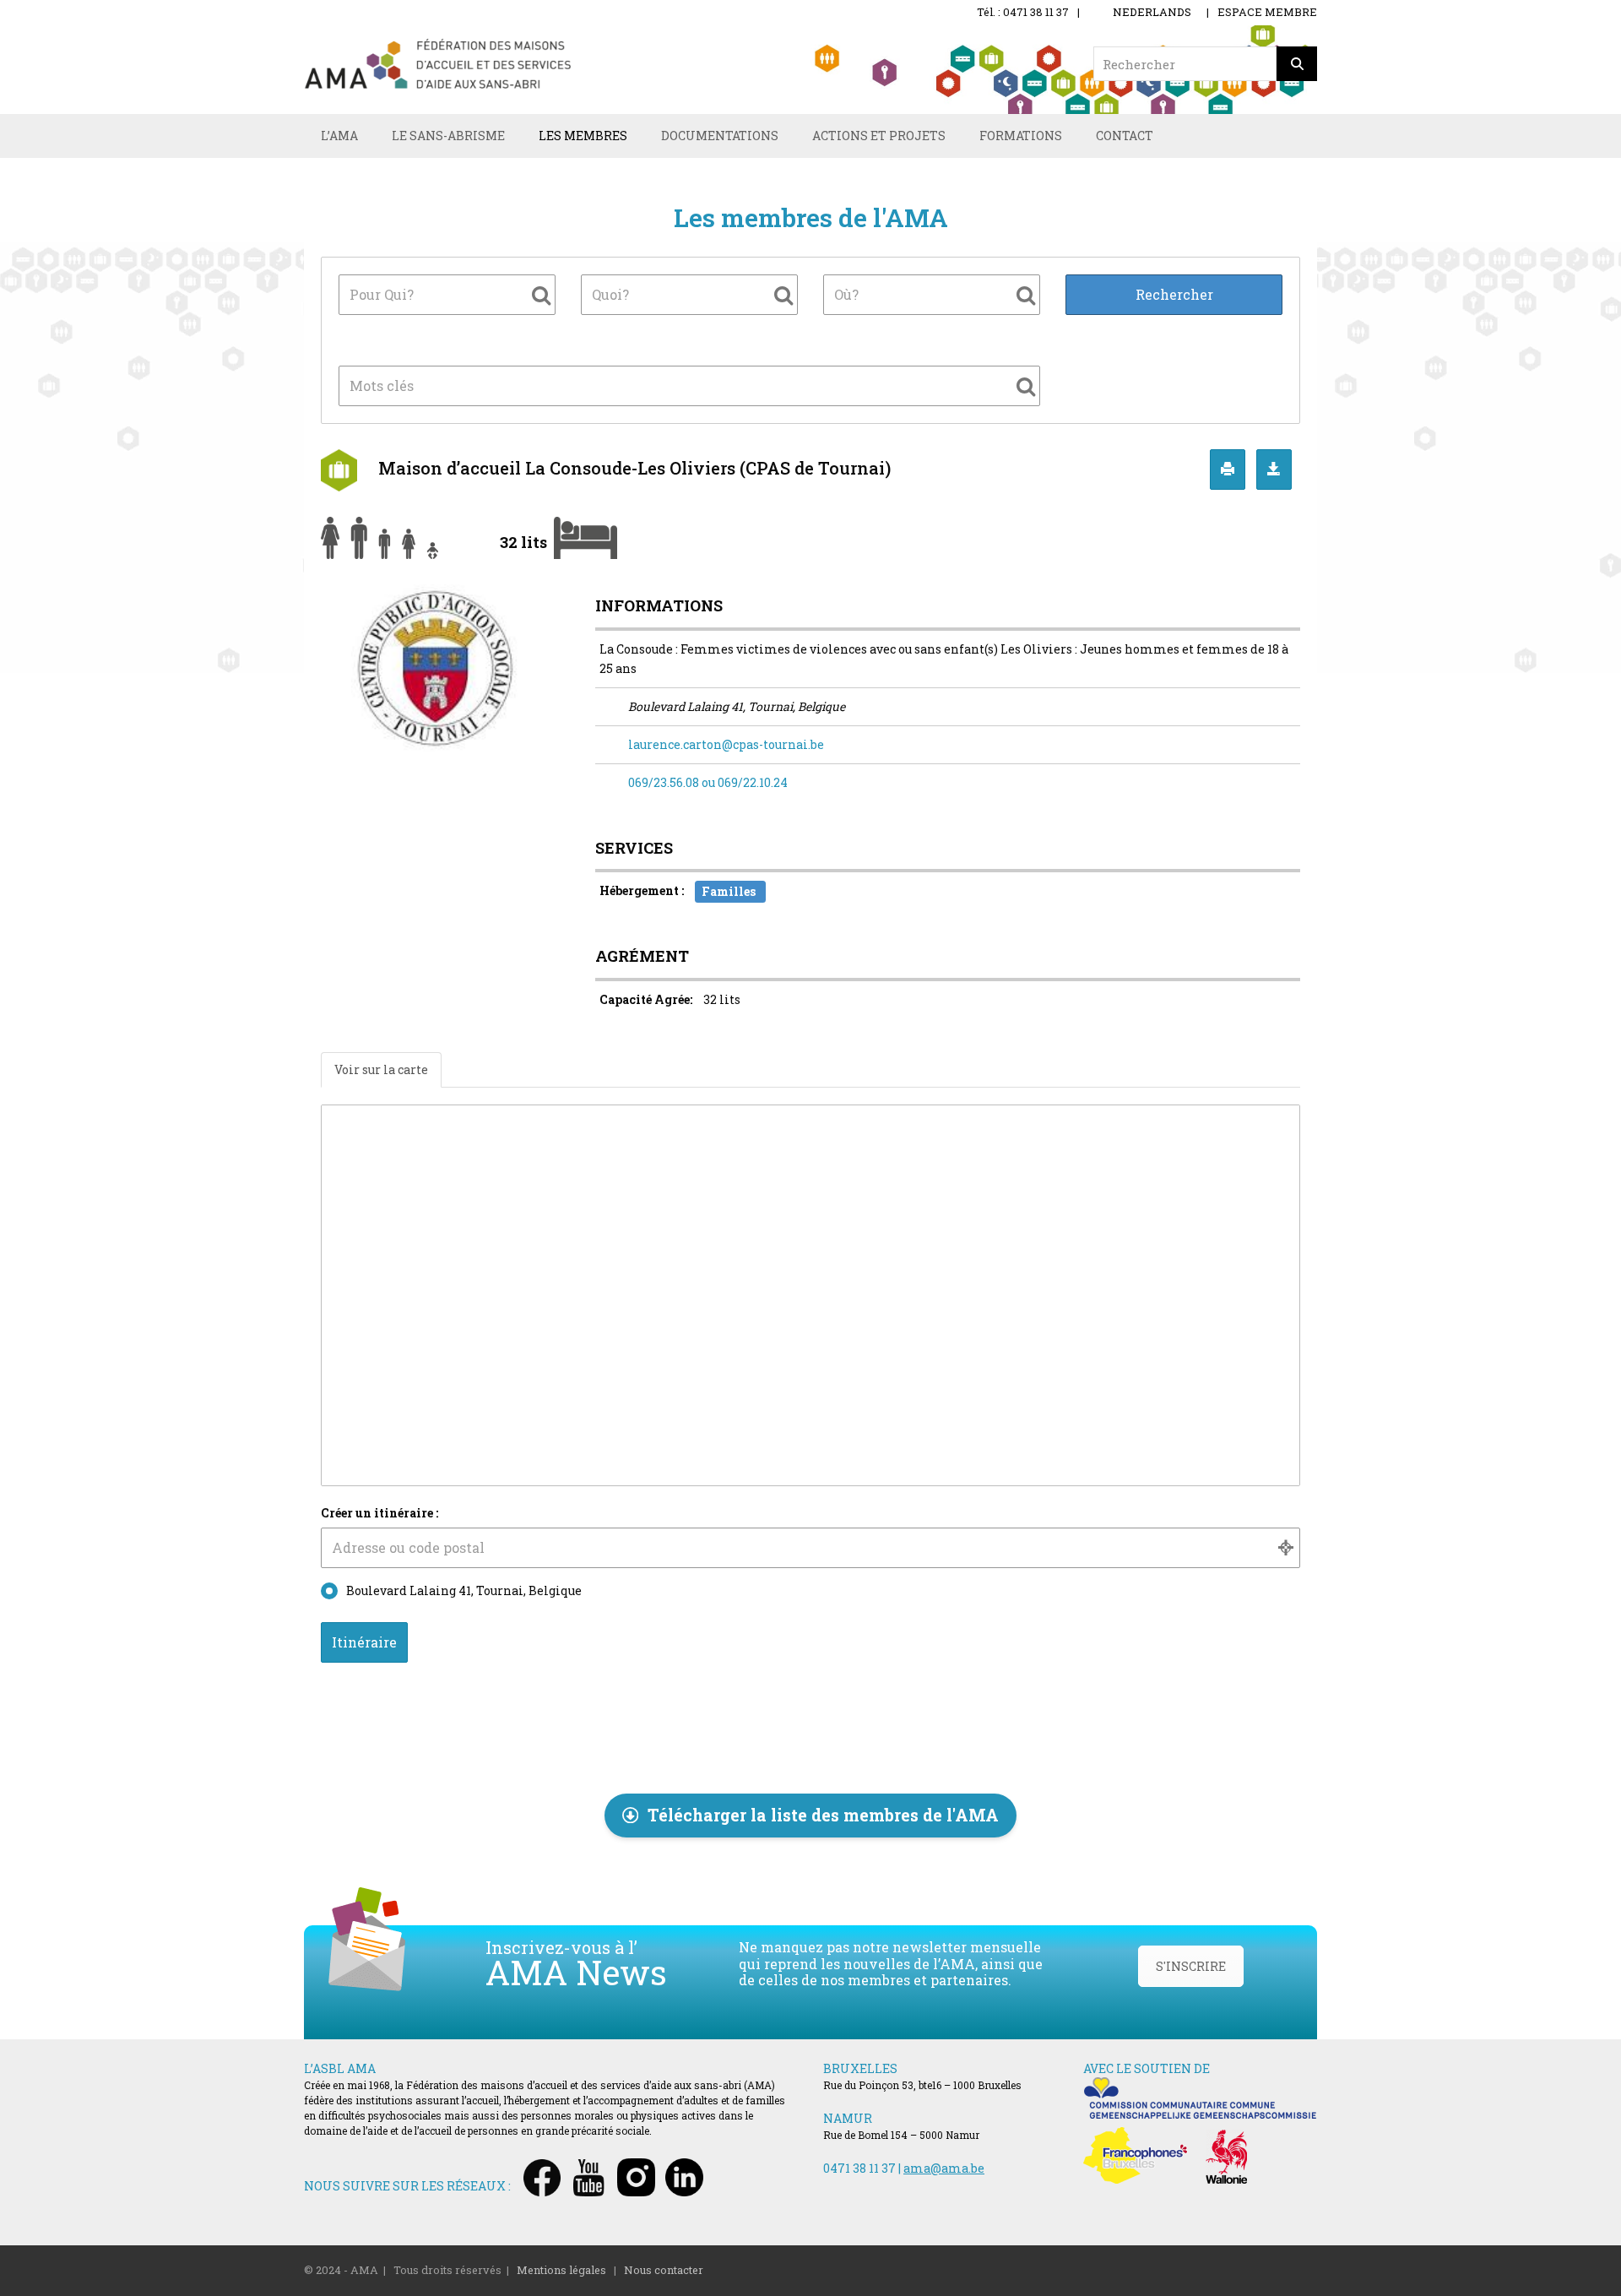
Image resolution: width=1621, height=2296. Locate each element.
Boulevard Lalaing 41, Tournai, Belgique (464, 1590)
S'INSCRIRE (1191, 1966)
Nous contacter (664, 2270)
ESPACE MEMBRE (1267, 12)
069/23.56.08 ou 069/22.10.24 (708, 782)
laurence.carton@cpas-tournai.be (726, 744)
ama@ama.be (944, 2168)
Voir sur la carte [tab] (381, 1069)
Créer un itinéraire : (379, 1513)
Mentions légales (561, 2270)
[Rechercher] (1297, 64)
